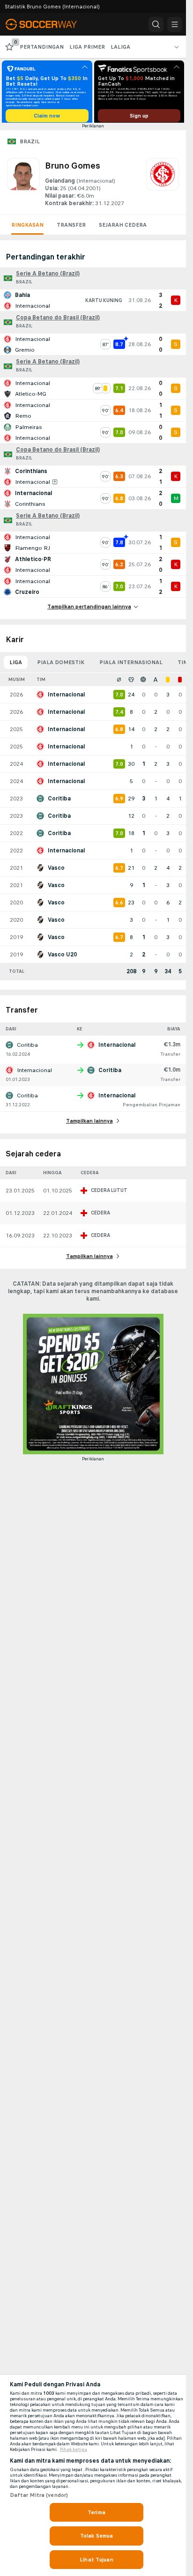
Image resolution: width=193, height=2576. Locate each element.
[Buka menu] (175, 24)
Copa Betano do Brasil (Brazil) (58, 321)
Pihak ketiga (74, 2450)
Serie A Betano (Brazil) (48, 277)
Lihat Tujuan (96, 2560)
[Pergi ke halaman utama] (48, 24)
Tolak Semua (96, 2536)
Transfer (71, 228)
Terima (96, 2512)
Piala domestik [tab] (61, 666)
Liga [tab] (16, 666)
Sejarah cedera (123, 228)
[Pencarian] (156, 24)
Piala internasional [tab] (131, 666)
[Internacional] (163, 186)
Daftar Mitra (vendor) (39, 2495)
